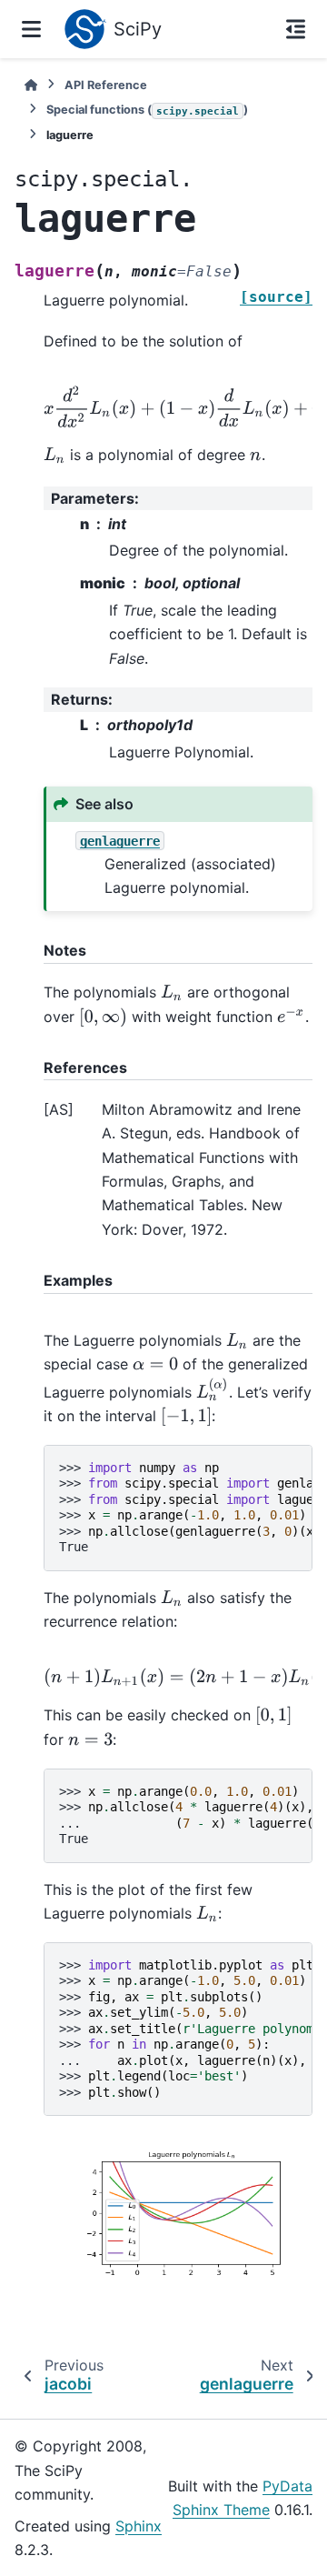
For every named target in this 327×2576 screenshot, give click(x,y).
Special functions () (147, 110)
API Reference (106, 85)
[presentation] (54, 455)
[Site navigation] (31, 29)
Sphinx (139, 2526)
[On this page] (296, 29)
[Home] (31, 85)
